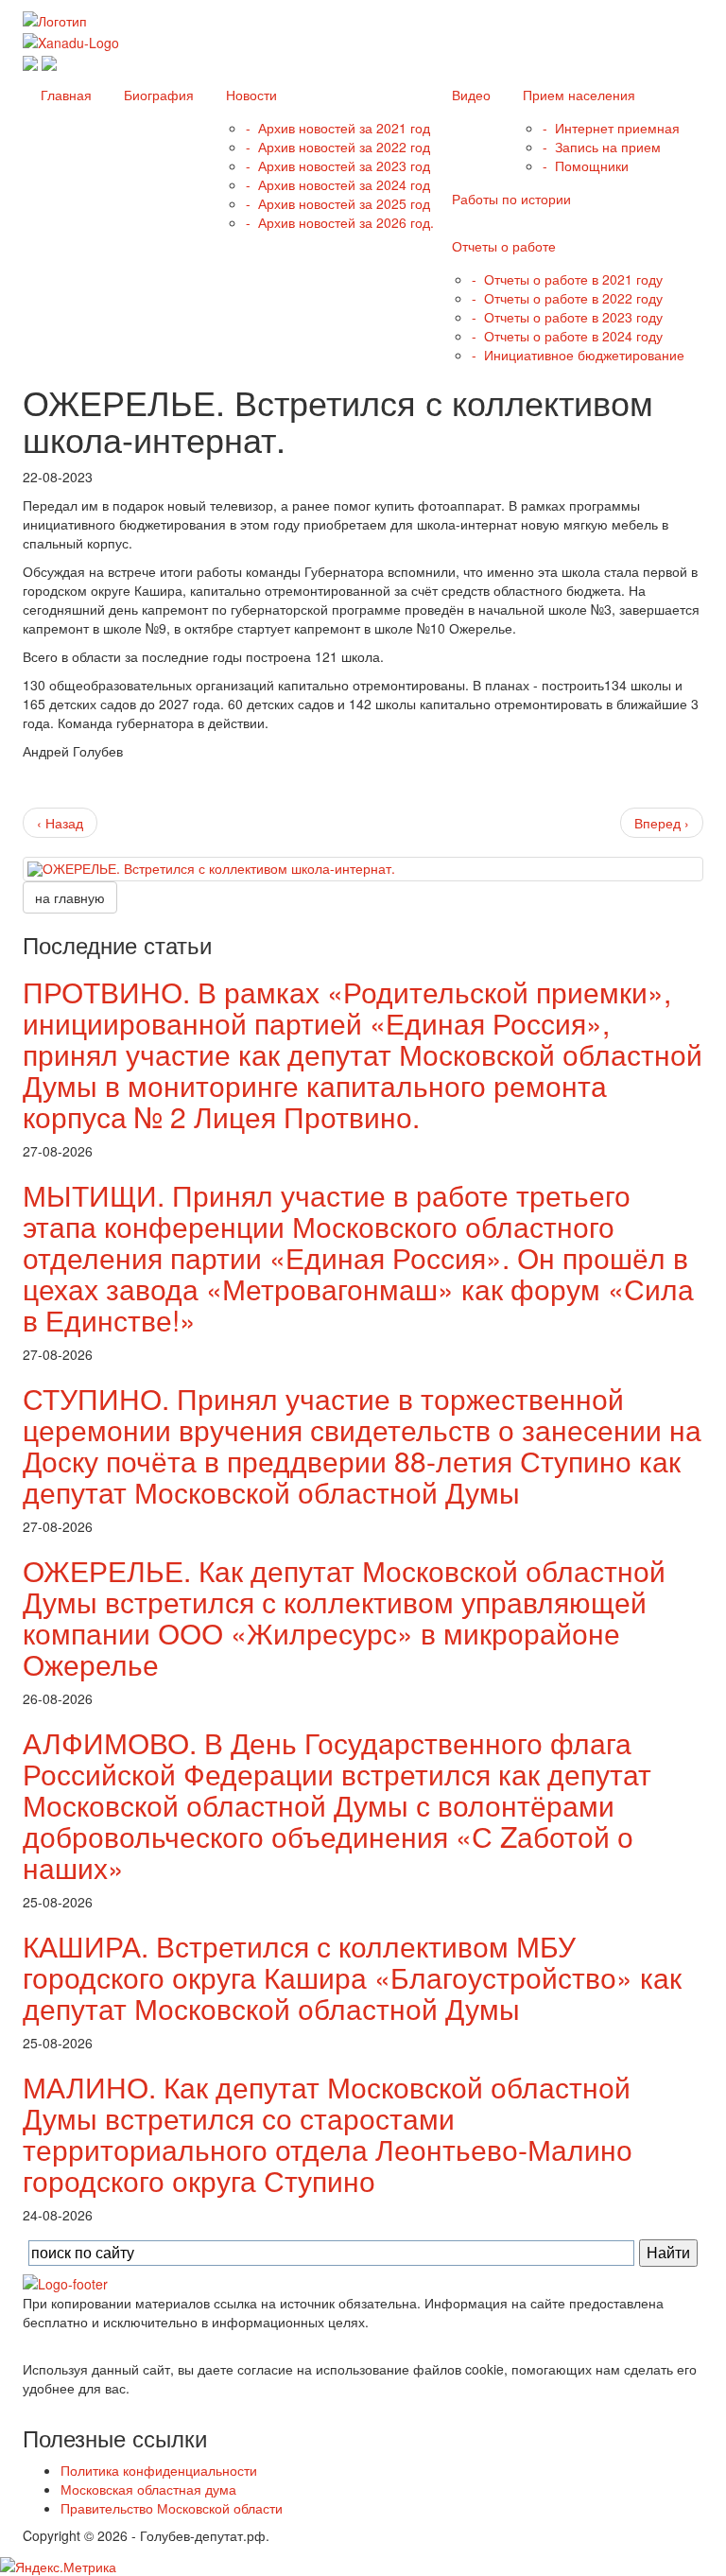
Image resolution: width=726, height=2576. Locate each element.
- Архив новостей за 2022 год (338, 147)
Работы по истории (510, 199)
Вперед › (662, 823)
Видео (469, 95)
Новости (250, 95)
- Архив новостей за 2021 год (338, 128)
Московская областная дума (148, 2489)
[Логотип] (55, 19)
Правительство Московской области (172, 2508)
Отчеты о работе (502, 246)
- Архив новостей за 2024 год (338, 184)
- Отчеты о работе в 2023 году (567, 317)
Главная (64, 95)
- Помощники (586, 165)
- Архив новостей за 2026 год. (340, 222)
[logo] (65, 2282)
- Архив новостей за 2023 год (338, 165)
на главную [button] (70, 897)
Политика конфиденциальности (159, 2470)
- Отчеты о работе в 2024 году (567, 336)
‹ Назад (60, 823)
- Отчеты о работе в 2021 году (567, 279)
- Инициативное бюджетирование (578, 355)
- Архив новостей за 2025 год (338, 203)
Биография (157, 95)
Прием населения (577, 95)
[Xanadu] (71, 40)
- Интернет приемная (611, 128)
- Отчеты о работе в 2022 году (567, 298)
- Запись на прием (602, 147)
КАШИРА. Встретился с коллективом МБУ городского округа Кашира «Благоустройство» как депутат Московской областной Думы (352, 1977)
